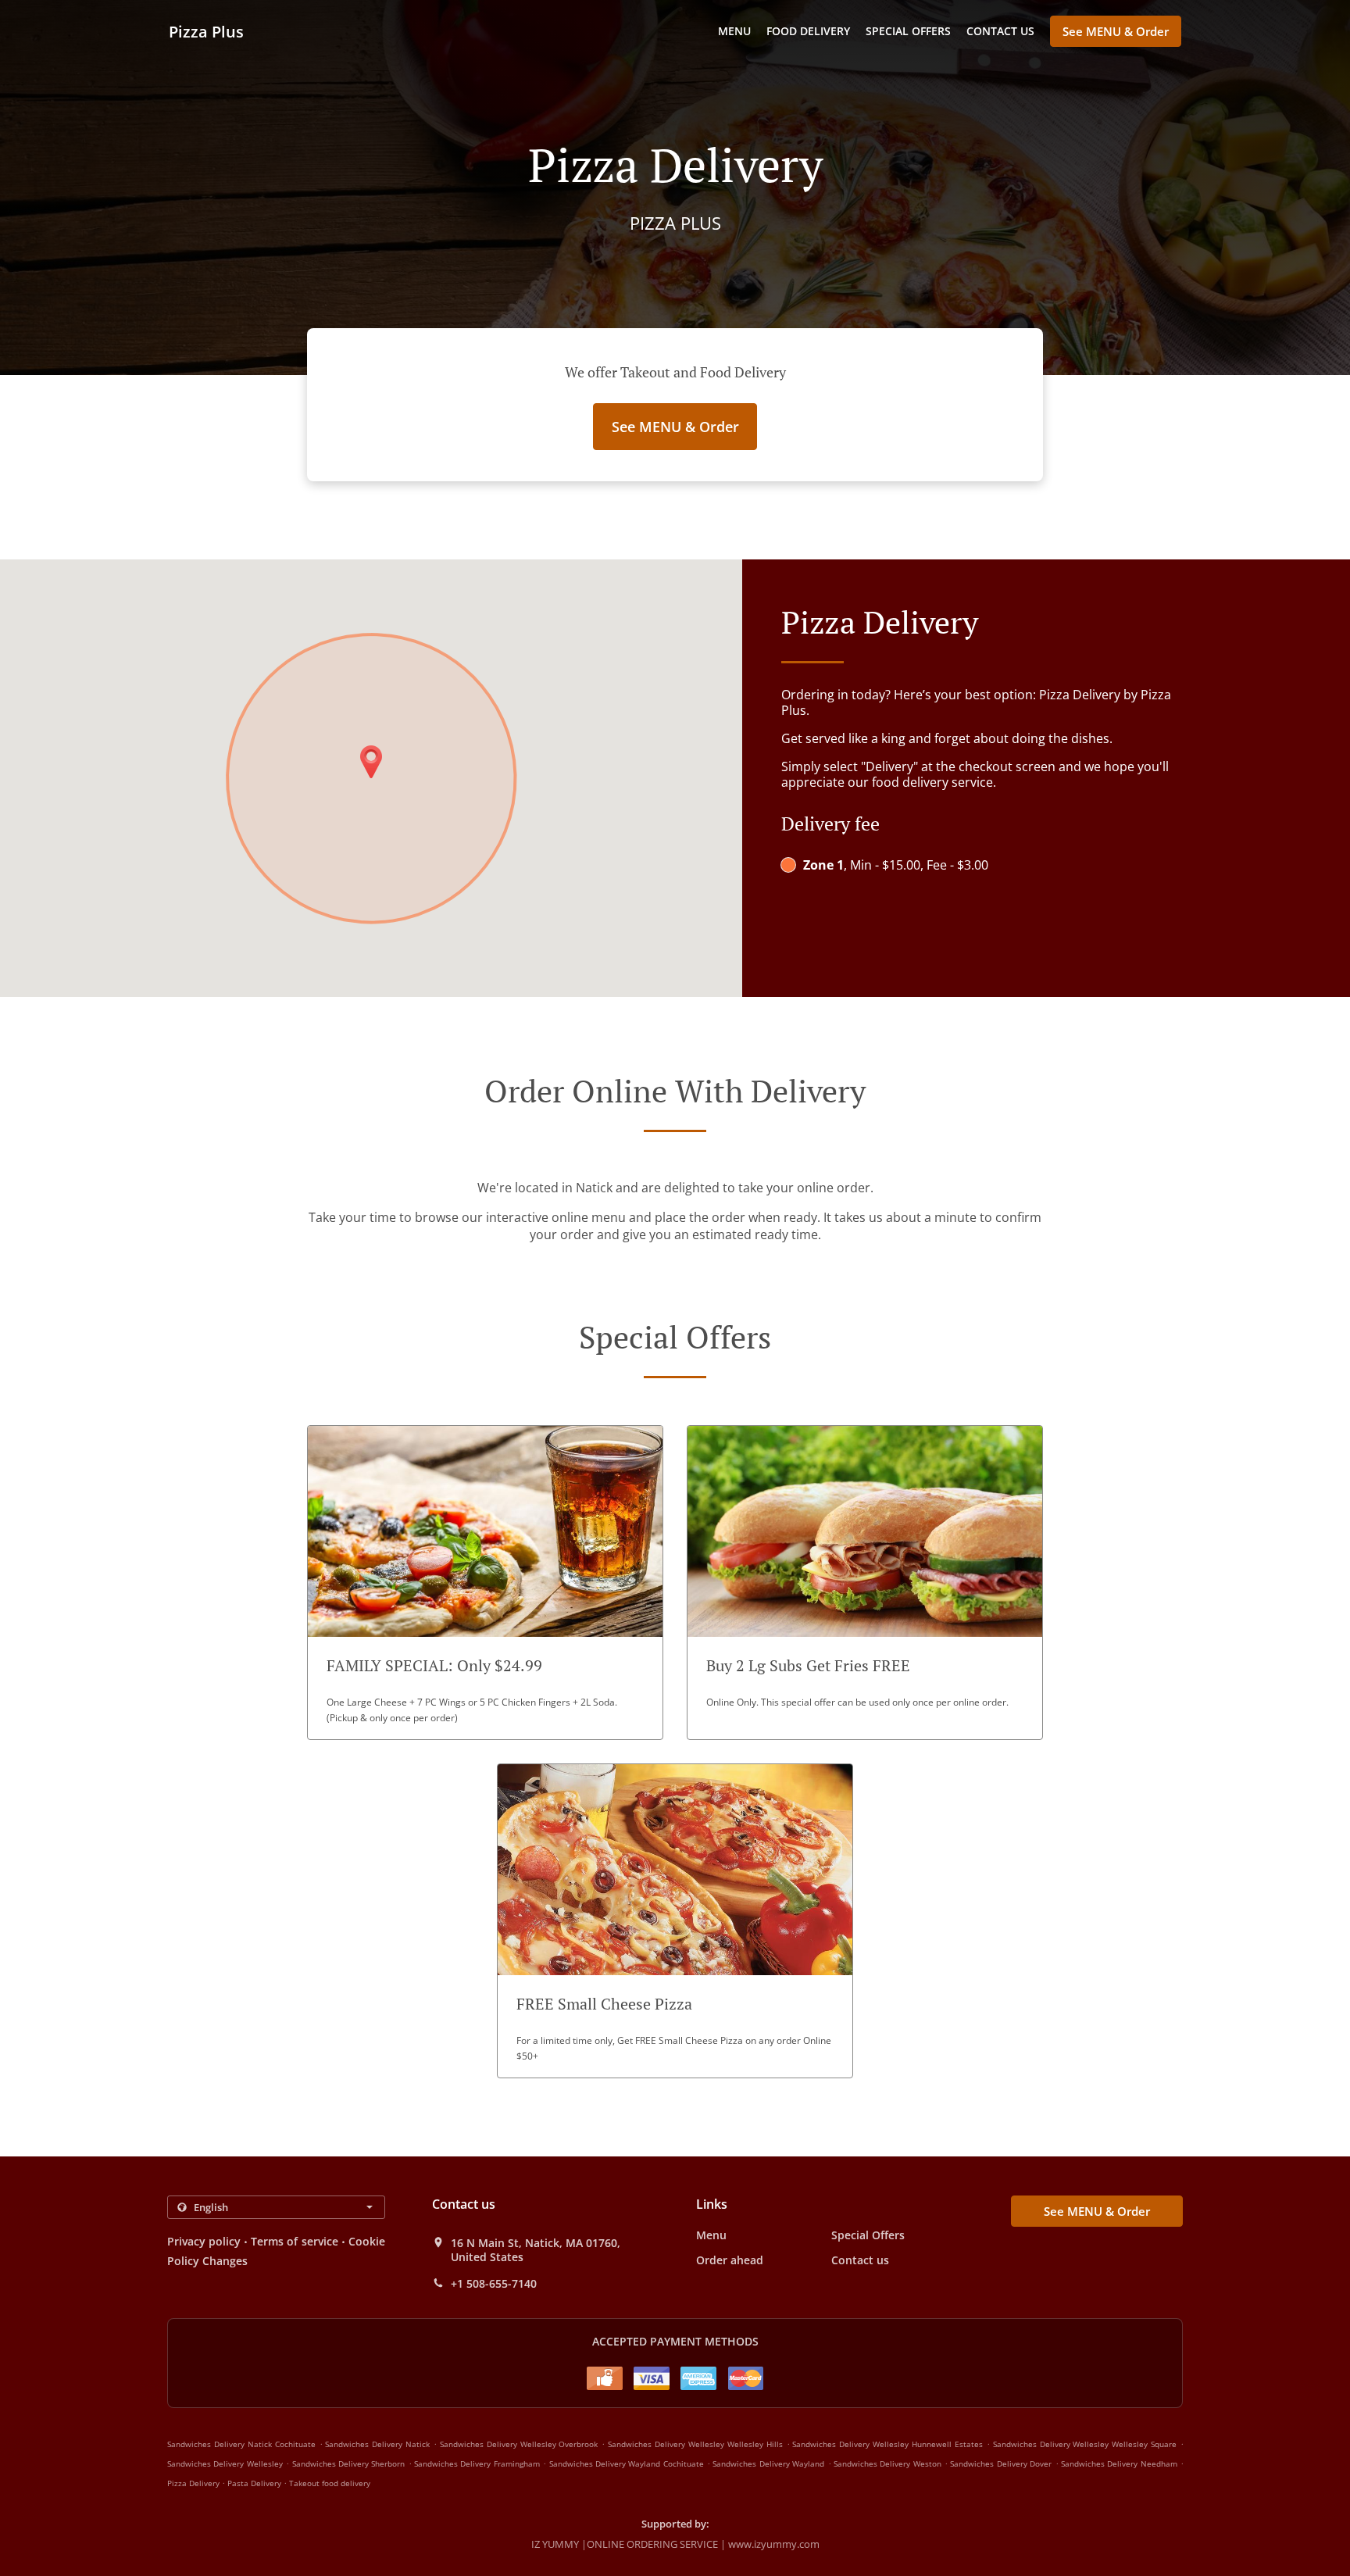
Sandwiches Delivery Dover (1001, 2463)
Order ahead (730, 2260)
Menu (734, 31)
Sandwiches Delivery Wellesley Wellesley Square (1085, 2444)
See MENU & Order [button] (1116, 31)
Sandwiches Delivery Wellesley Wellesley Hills (695, 2444)
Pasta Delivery (255, 2483)
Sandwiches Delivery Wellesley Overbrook (519, 2444)
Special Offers (908, 31)
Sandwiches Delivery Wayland (768, 2463)
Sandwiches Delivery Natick (377, 2444)
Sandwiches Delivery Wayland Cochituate (627, 2463)
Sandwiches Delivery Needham (1119, 2463)
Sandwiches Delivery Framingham (477, 2463)
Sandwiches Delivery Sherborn (349, 2463)
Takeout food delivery (330, 2483)
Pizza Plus (206, 32)
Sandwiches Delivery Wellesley (225, 2463)
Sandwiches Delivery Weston (887, 2463)
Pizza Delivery (195, 2483)
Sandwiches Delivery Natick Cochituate (241, 2444)
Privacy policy (204, 2241)
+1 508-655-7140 (494, 2284)
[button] (485, 1583)
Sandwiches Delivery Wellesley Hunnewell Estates (887, 2444)
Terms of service (294, 2241)
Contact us (1000, 31)
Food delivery (808, 31)
